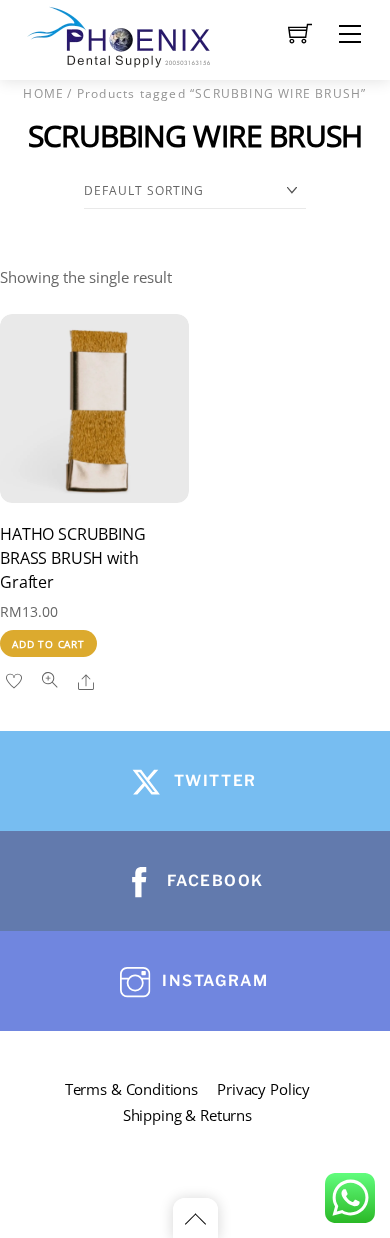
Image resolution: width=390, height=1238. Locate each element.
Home (43, 93)
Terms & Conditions (131, 1089)
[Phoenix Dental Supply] (120, 34)
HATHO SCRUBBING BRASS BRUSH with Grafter (73, 558)
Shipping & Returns (187, 1115)
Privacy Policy (263, 1089)
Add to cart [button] (48, 644)
